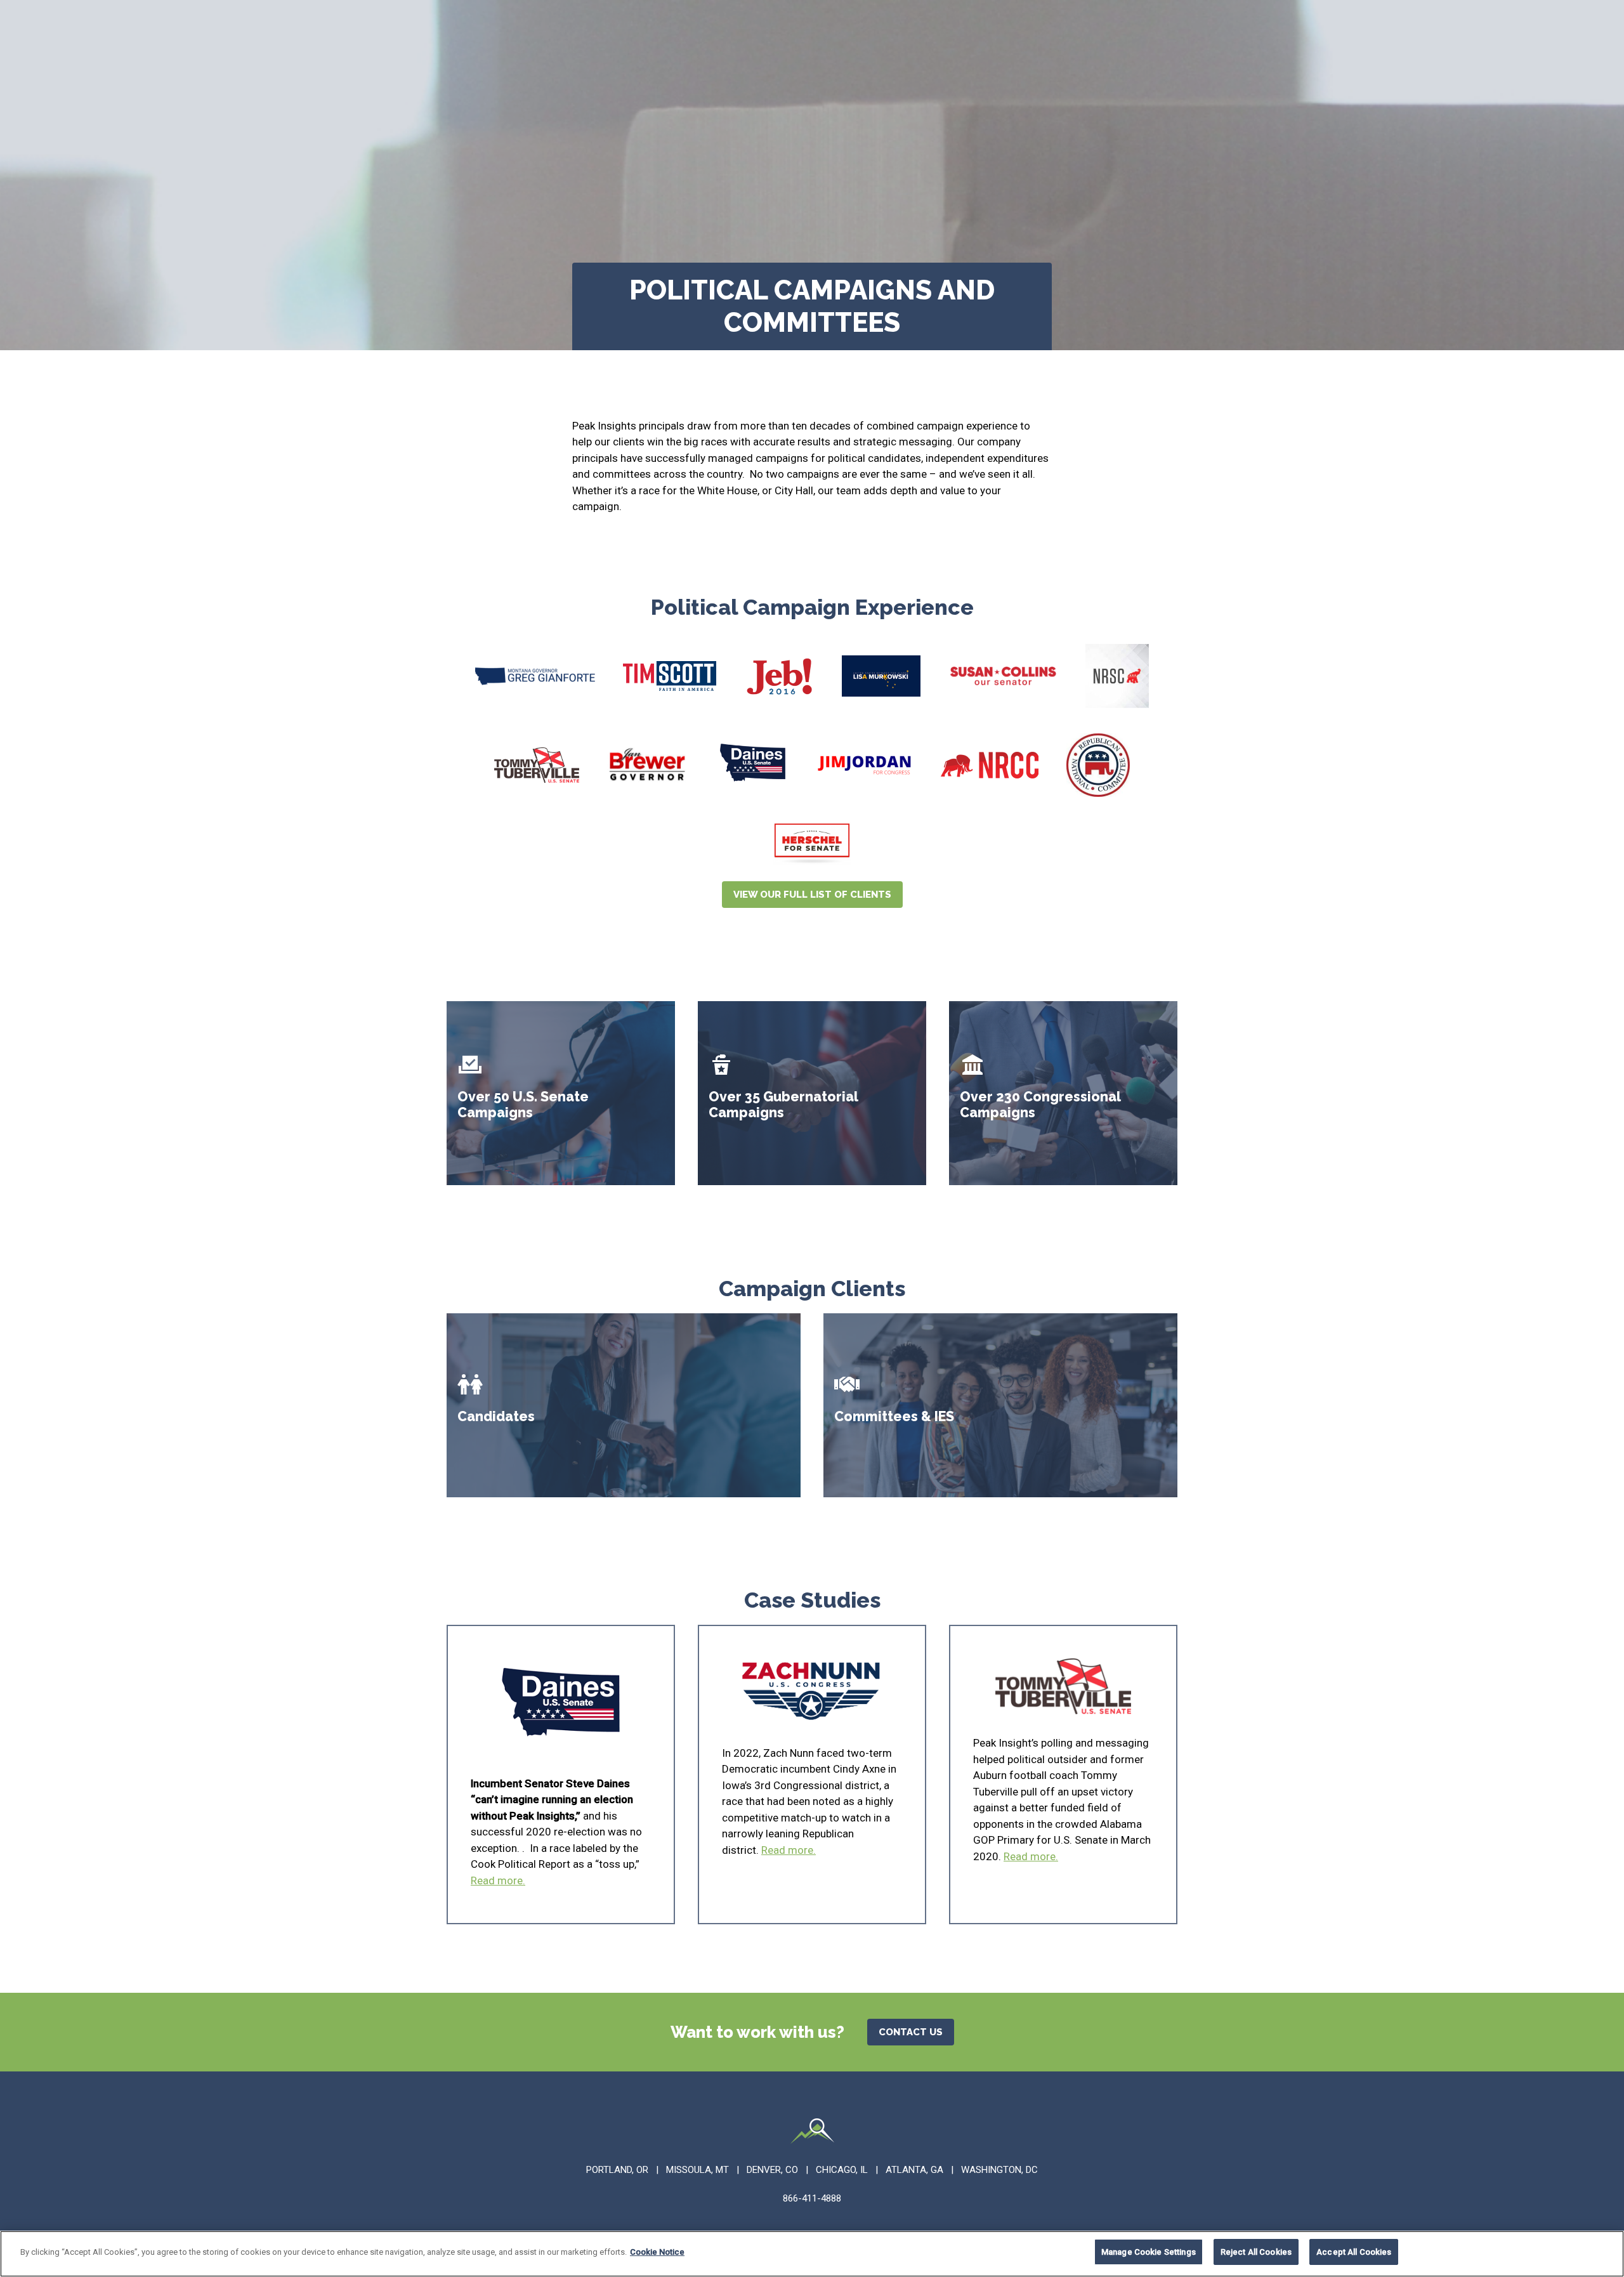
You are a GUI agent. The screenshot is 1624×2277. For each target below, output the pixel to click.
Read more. (498, 1880)
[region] (812, 2254)
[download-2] (881, 676)
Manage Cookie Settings (1149, 2252)
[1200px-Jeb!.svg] (779, 676)
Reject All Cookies (1256, 2252)
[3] (537, 765)
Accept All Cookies (1354, 2252)
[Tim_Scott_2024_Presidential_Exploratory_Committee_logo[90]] (670, 676)
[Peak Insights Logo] (812, 2133)
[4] (753, 765)
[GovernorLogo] (535, 676)
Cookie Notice (657, 2252)
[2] (1003, 676)
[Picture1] (1117, 676)
